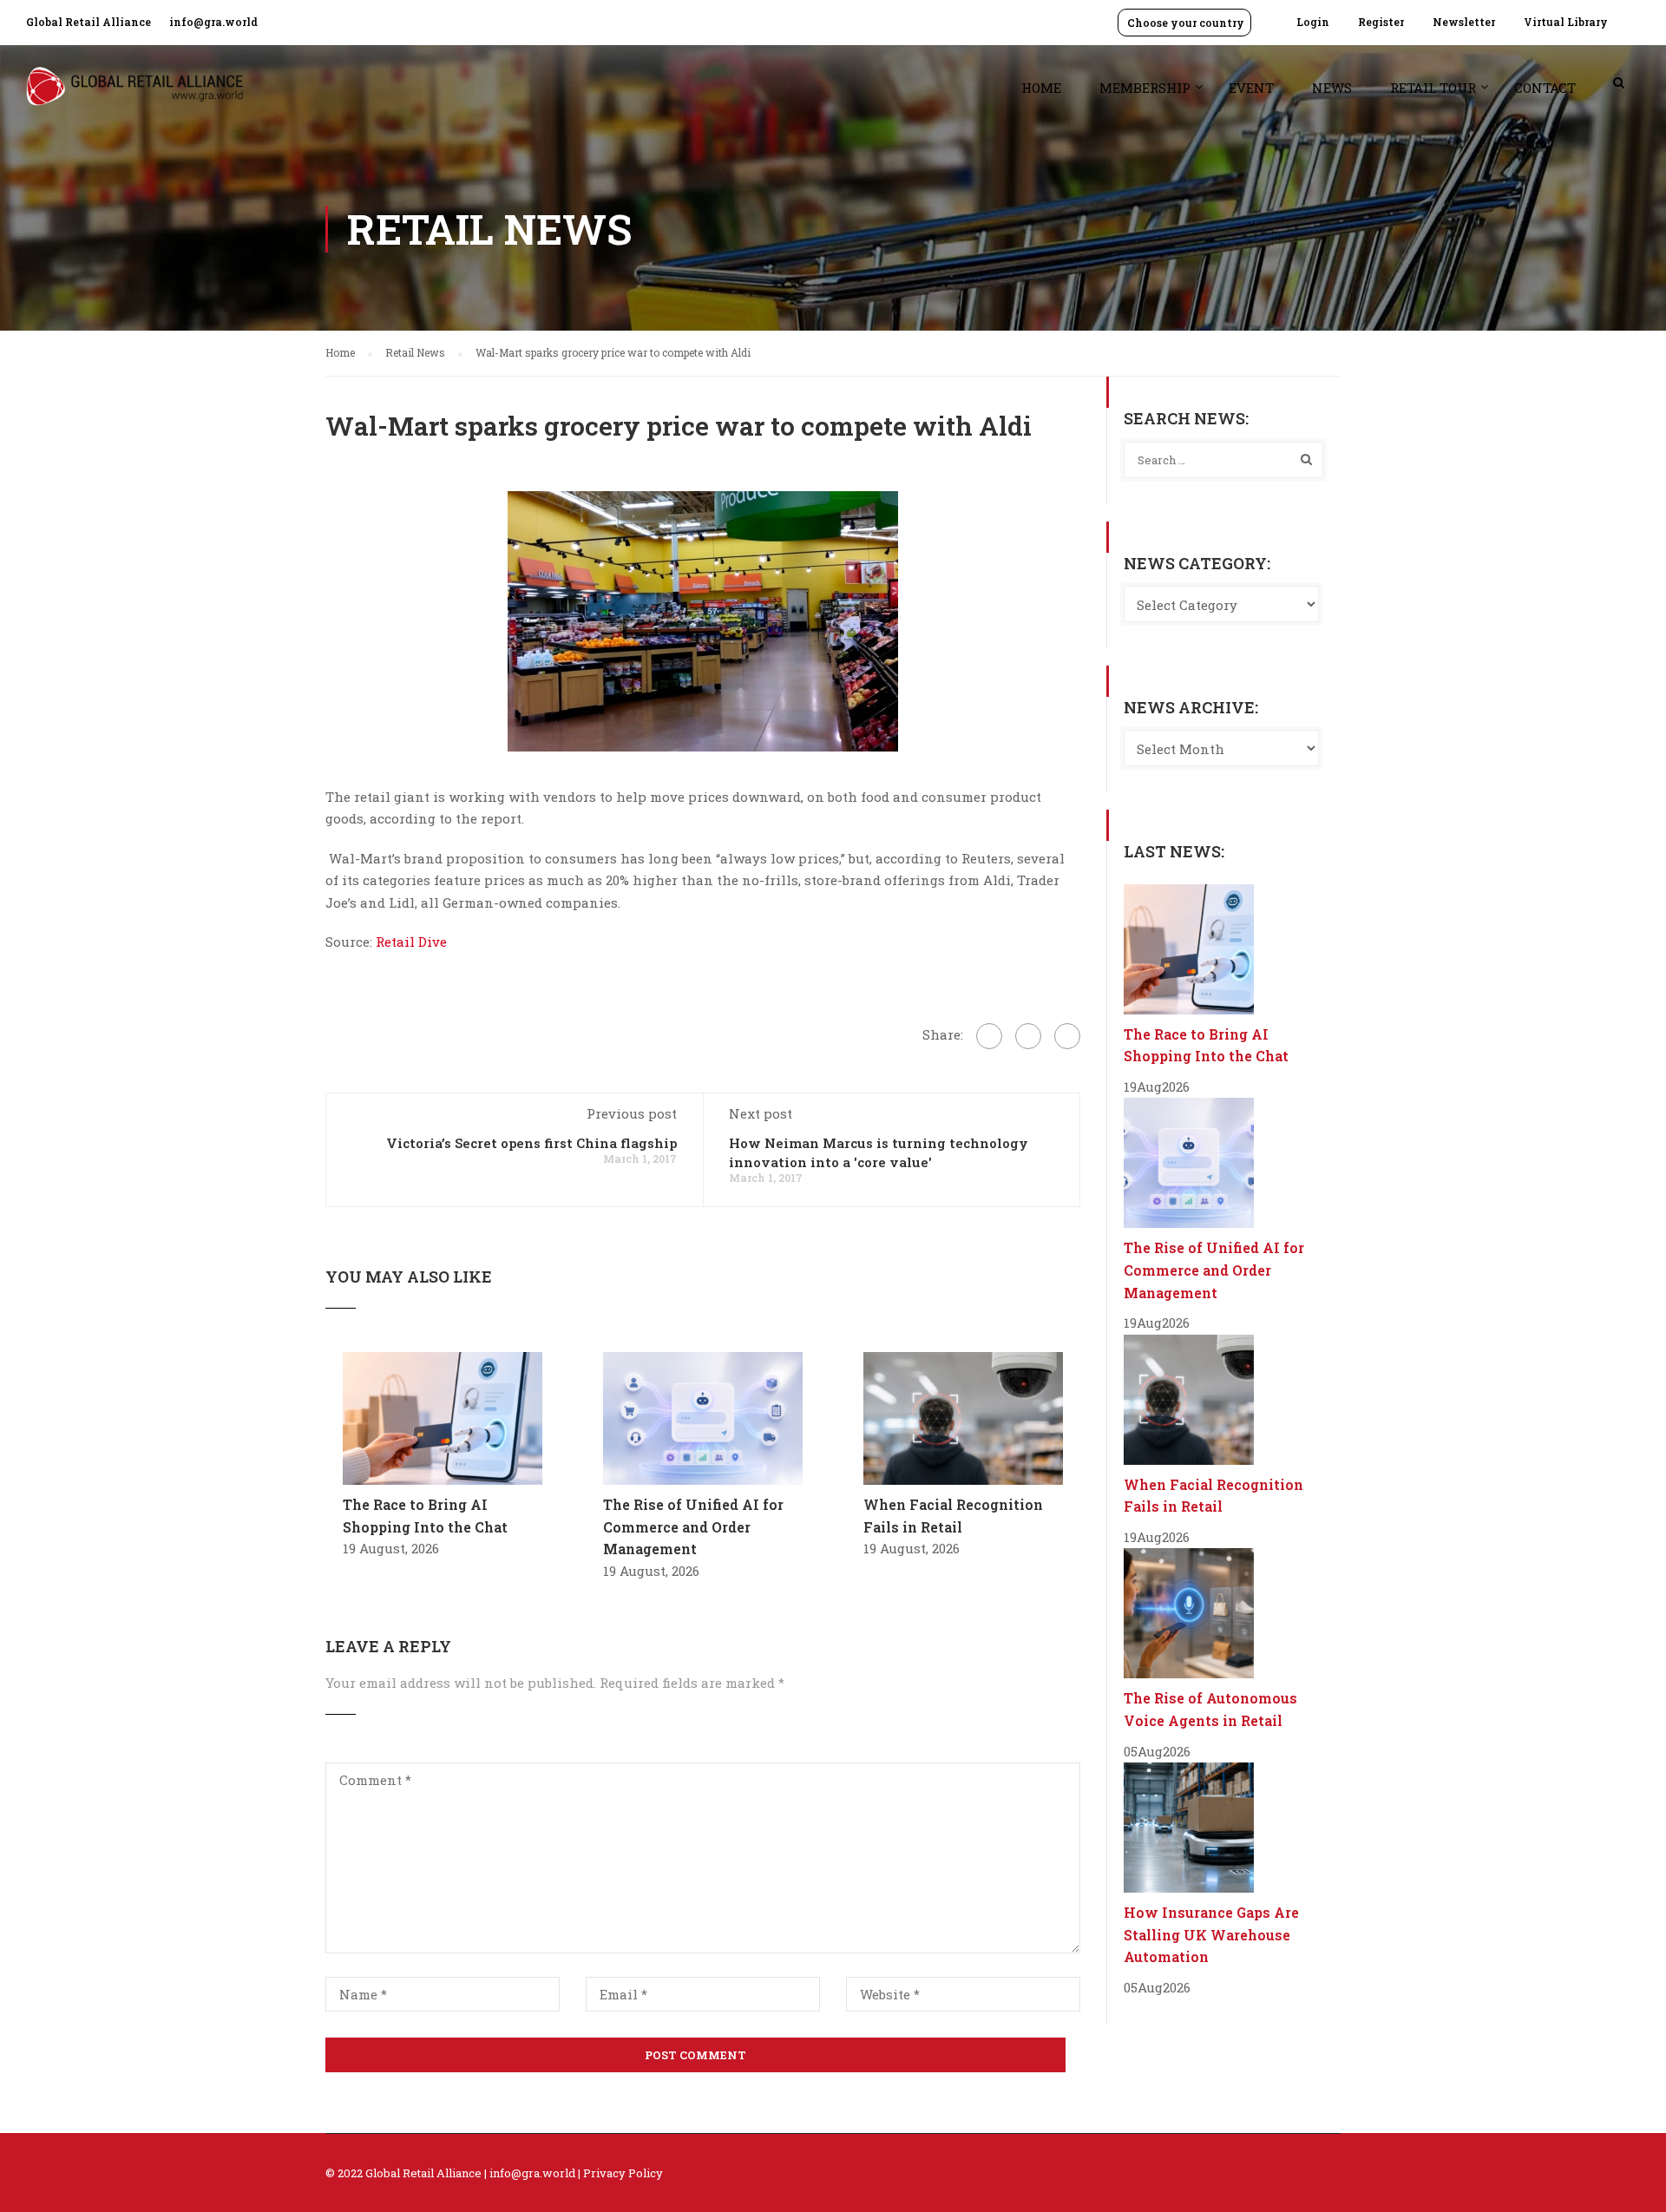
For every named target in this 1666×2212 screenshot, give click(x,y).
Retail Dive (411, 942)
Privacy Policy (623, 2173)
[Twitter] (1028, 1036)
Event (1251, 88)
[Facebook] (989, 1036)
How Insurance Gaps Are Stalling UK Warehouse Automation (1211, 1934)
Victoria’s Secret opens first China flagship (531, 1143)
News (1332, 88)
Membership (1145, 88)
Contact (1545, 88)
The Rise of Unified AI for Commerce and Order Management (693, 1526)
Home (1041, 88)
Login (1313, 22)
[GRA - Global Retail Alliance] (134, 95)
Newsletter (1464, 22)
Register (1381, 22)
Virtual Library (1566, 22)
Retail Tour (1433, 88)
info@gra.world (213, 22)
